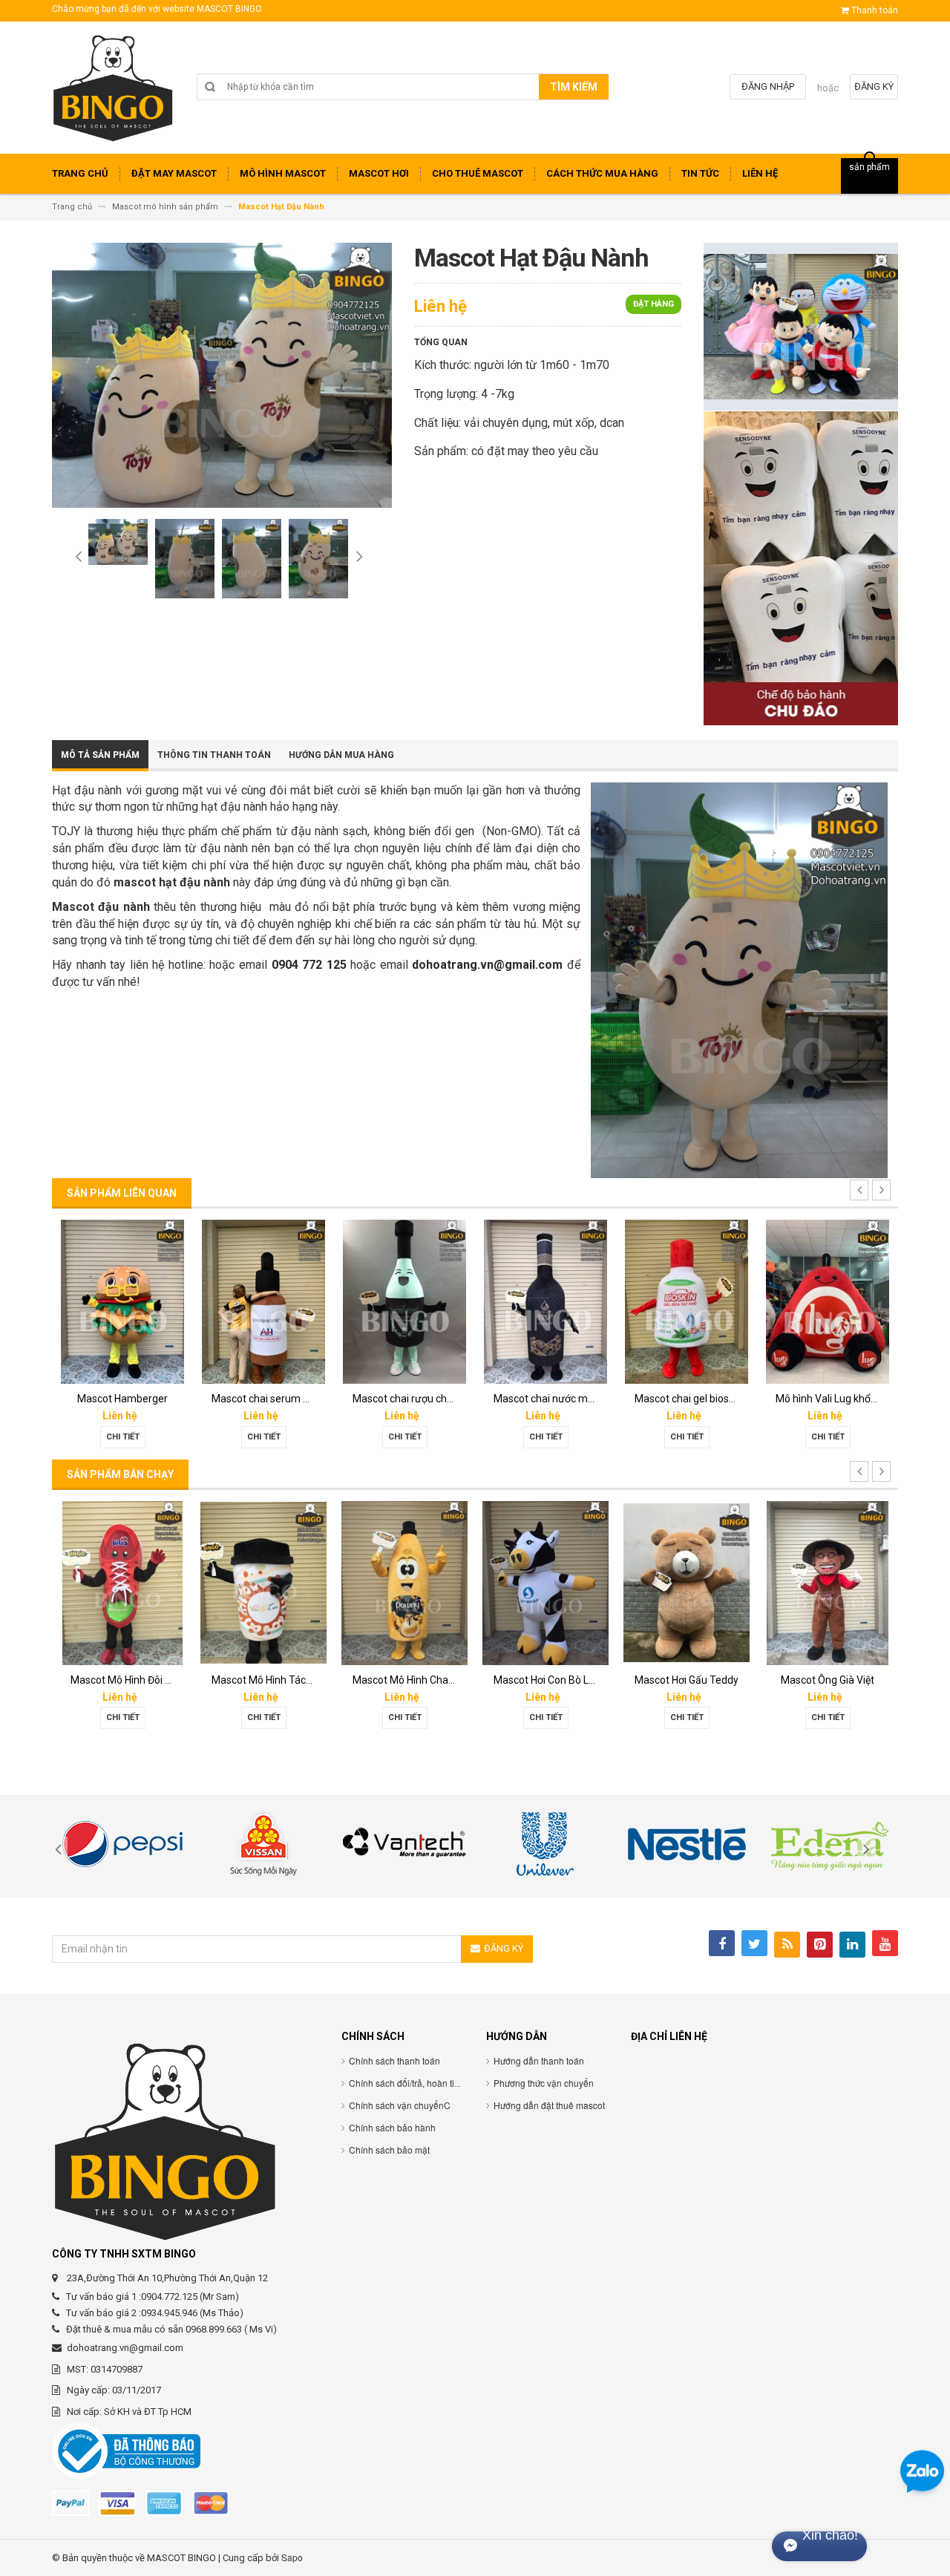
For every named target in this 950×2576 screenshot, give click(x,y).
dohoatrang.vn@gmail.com (487, 965)
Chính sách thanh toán (394, 2060)
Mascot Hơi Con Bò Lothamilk (420, 1680)
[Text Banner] (801, 568)
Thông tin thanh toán (214, 755)
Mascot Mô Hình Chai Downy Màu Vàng (302, 1680)
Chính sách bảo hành (392, 2127)
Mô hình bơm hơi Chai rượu (838, 1399)
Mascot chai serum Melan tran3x (147, 1399)
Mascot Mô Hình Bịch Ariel (836, 1680)
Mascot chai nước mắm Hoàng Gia (432, 1399)
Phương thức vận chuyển (544, 2083)
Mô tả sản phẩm (100, 755)
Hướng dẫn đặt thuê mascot (549, 2105)
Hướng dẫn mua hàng (341, 755)
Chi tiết (123, 1437)
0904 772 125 (309, 965)
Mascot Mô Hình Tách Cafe (133, 1680)
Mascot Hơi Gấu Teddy (546, 1680)
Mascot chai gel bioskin (547, 1399)
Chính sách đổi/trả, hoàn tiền (407, 2083)
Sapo (292, 2557)
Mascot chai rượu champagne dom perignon (315, 1399)
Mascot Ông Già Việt (687, 1680)
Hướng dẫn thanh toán (539, 2060)
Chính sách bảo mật (389, 2150)
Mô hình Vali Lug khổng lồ (693, 1399)
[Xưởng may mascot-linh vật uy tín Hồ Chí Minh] (113, 93)
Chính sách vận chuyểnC (400, 2105)
